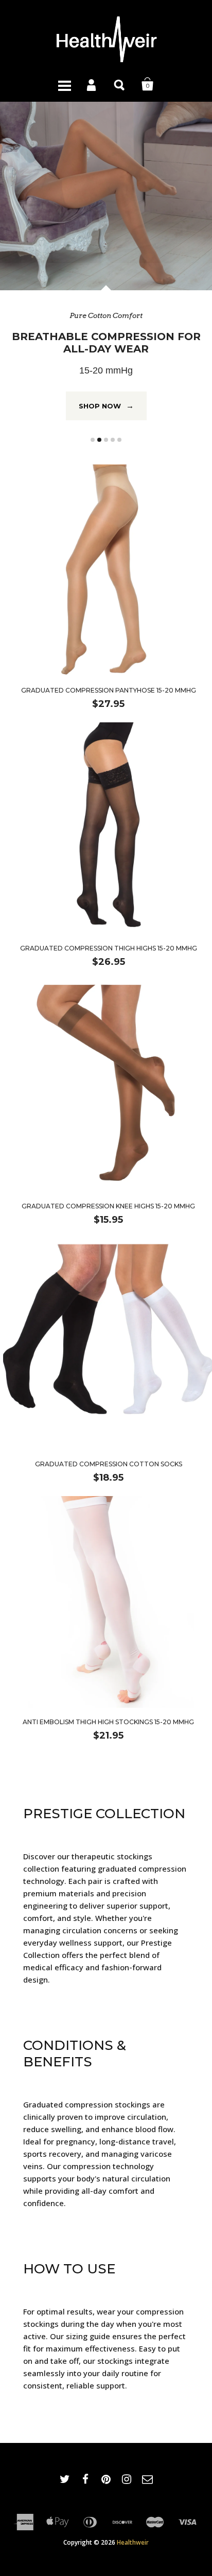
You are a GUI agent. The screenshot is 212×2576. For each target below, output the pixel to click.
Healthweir (133, 2515)
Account (92, 84)
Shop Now (106, 378)
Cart (148, 84)
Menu (64, 84)
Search (120, 84)
